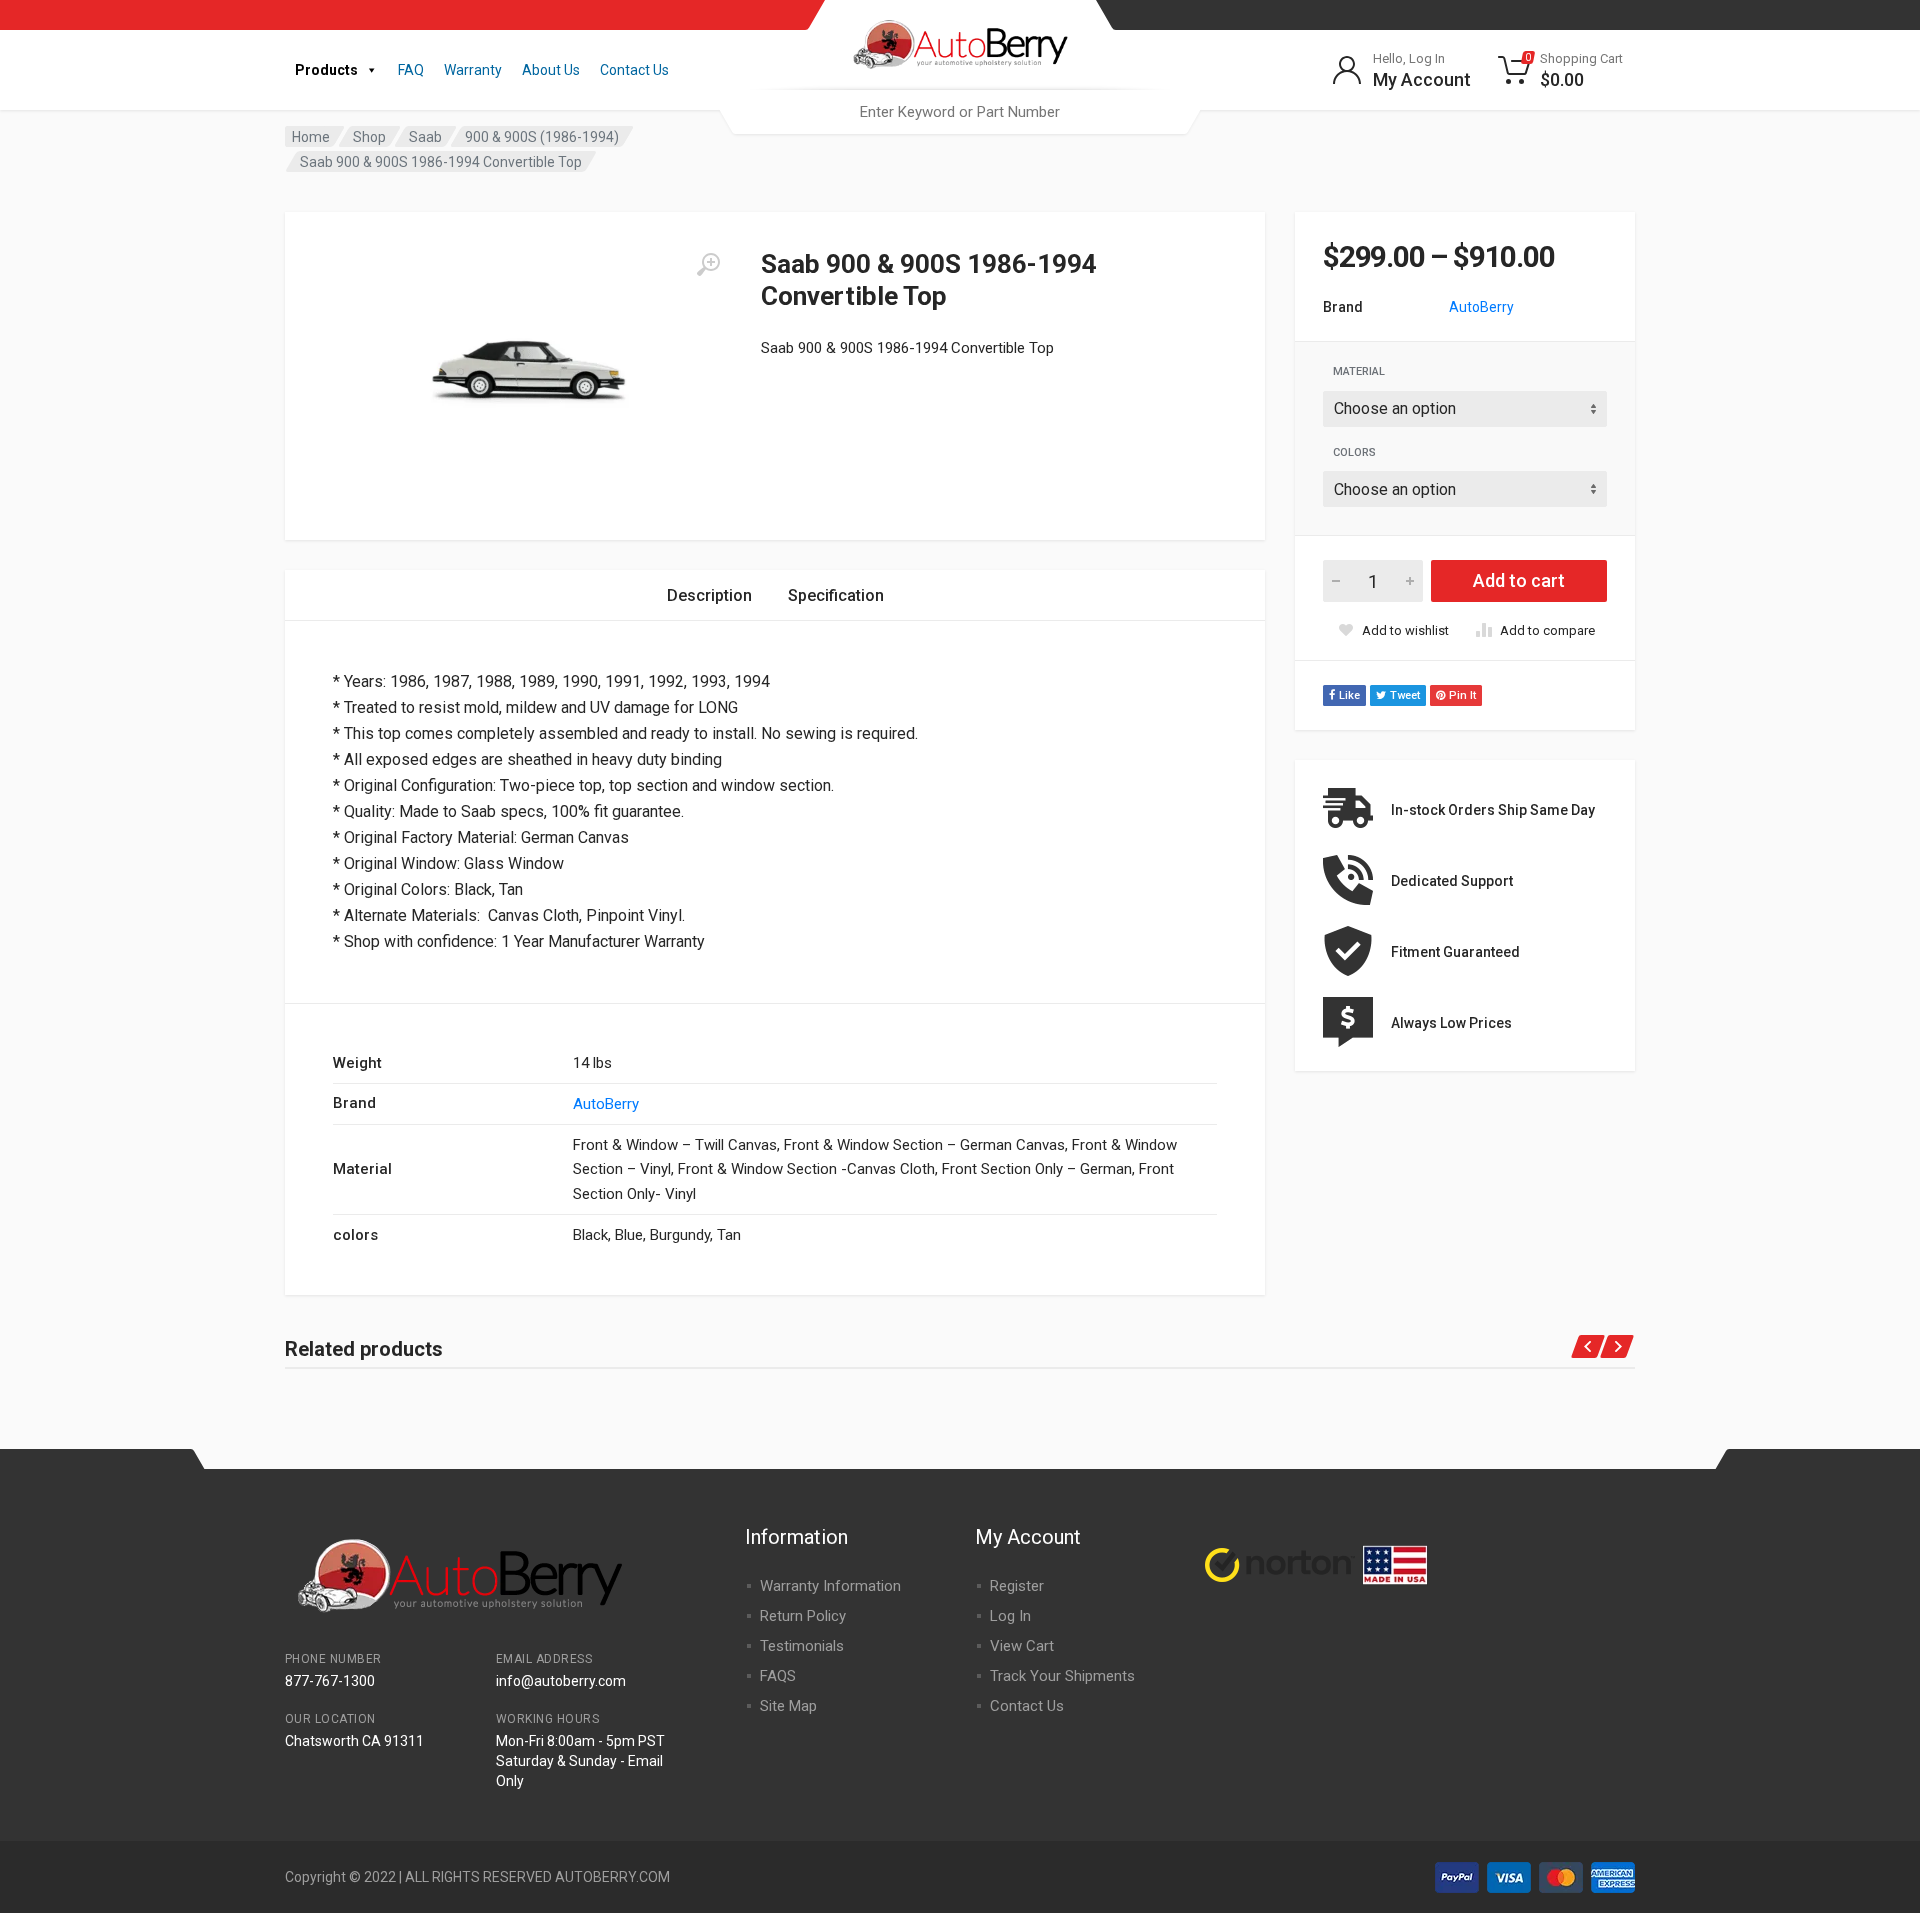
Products (326, 70)
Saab (425, 137)
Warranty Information (830, 1586)
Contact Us (634, 70)
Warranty (473, 70)
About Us (551, 70)
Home (311, 137)
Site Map (788, 1706)
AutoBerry (1481, 307)
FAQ (411, 70)
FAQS (778, 1676)
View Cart (1022, 1646)
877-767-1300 (330, 1681)
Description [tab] (709, 595)
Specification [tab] (836, 595)
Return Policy (803, 1616)
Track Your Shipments (1062, 1676)
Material (1359, 371)
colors (1354, 452)
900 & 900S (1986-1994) (542, 137)
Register (1017, 1586)
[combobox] (960, 112)
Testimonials (802, 1646)
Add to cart (1519, 580)
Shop (369, 137)
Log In (1010, 1616)
